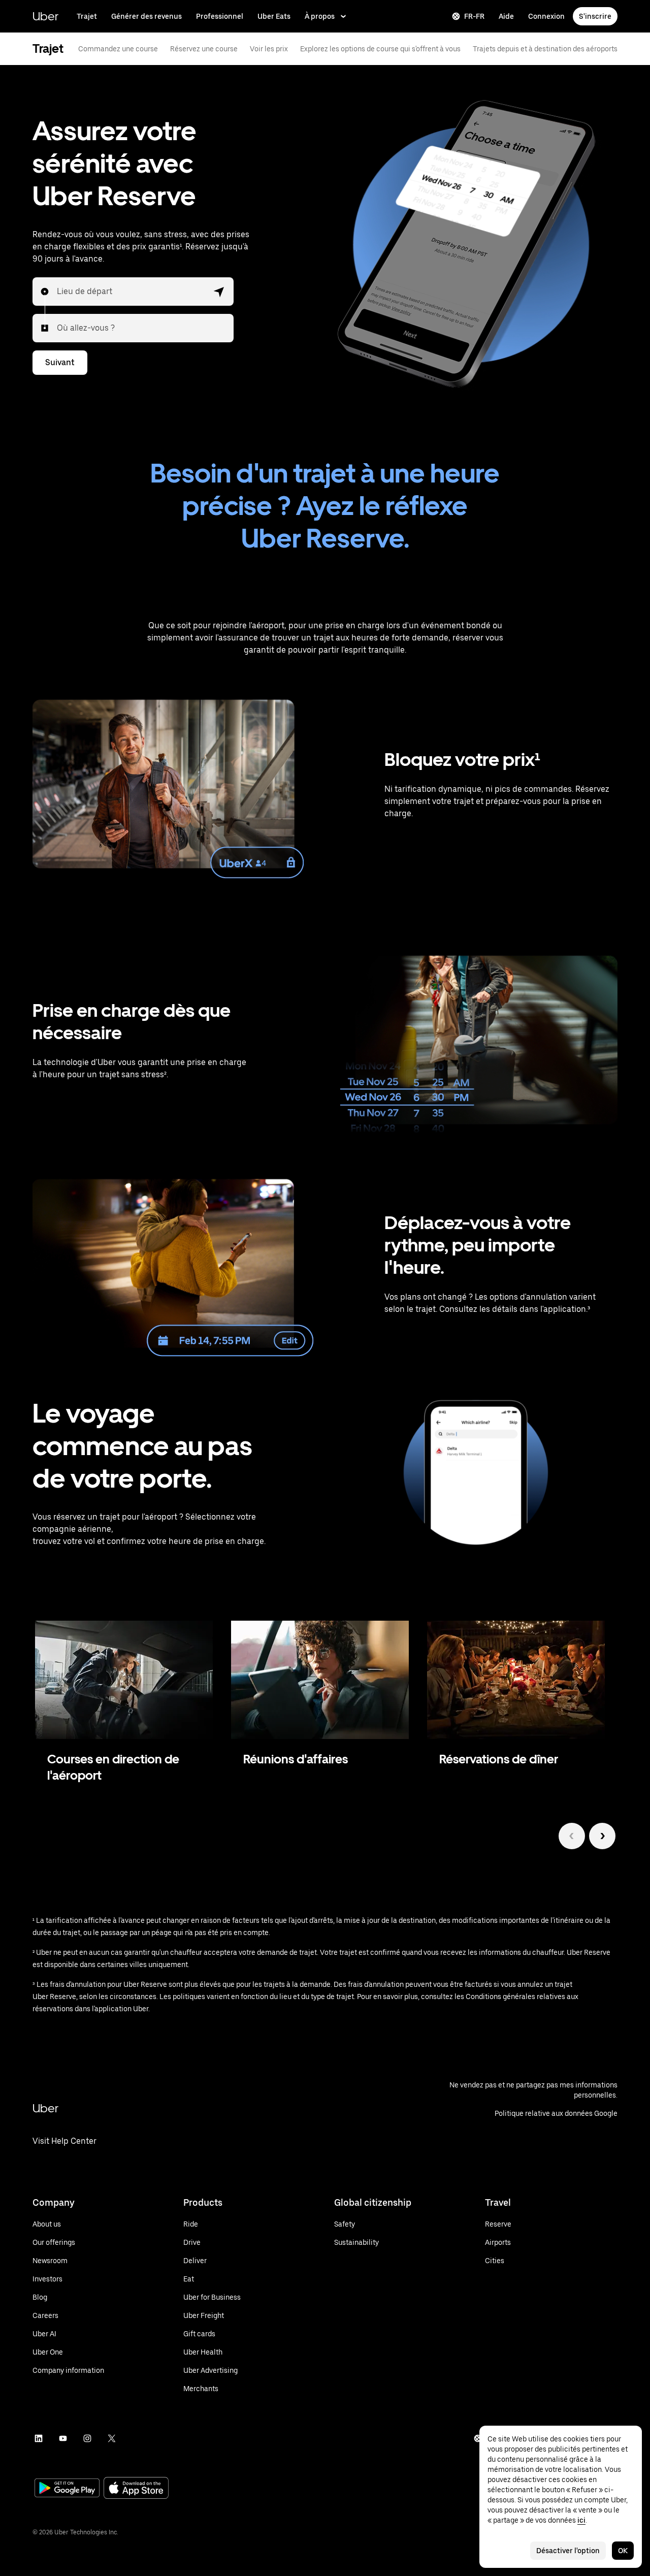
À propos (320, 16)
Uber (45, 16)
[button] (219, 292)
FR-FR (474, 16)
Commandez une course (118, 49)
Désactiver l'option (568, 2551)
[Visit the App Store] (136, 2489)
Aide (506, 16)
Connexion (546, 16)
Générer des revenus (147, 16)
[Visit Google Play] (67, 2489)
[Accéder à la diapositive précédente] (572, 1836)
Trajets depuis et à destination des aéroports (545, 49)
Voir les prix (269, 49)
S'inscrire (595, 16)
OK (623, 2551)
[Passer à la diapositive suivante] (602, 1836)
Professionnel (220, 16)
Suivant (60, 362)
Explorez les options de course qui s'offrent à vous (380, 49)
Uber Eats (274, 16)
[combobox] (57, 292)
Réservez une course (204, 49)
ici (581, 2520)
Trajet (87, 16)
